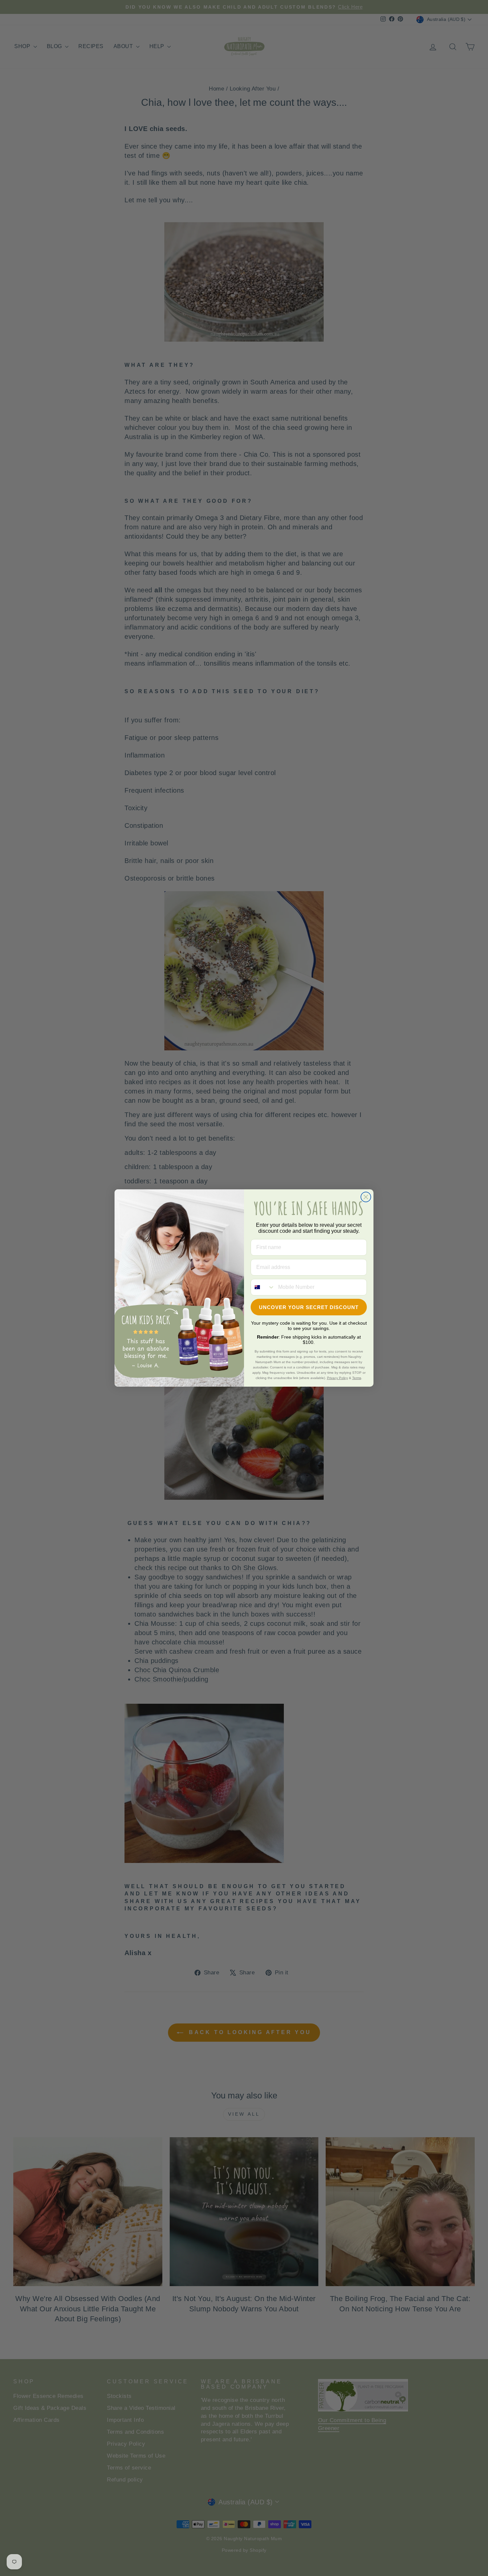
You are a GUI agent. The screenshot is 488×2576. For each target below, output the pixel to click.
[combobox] (263, 1287)
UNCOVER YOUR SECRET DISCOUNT (309, 1307)
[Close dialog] (366, 1197)
